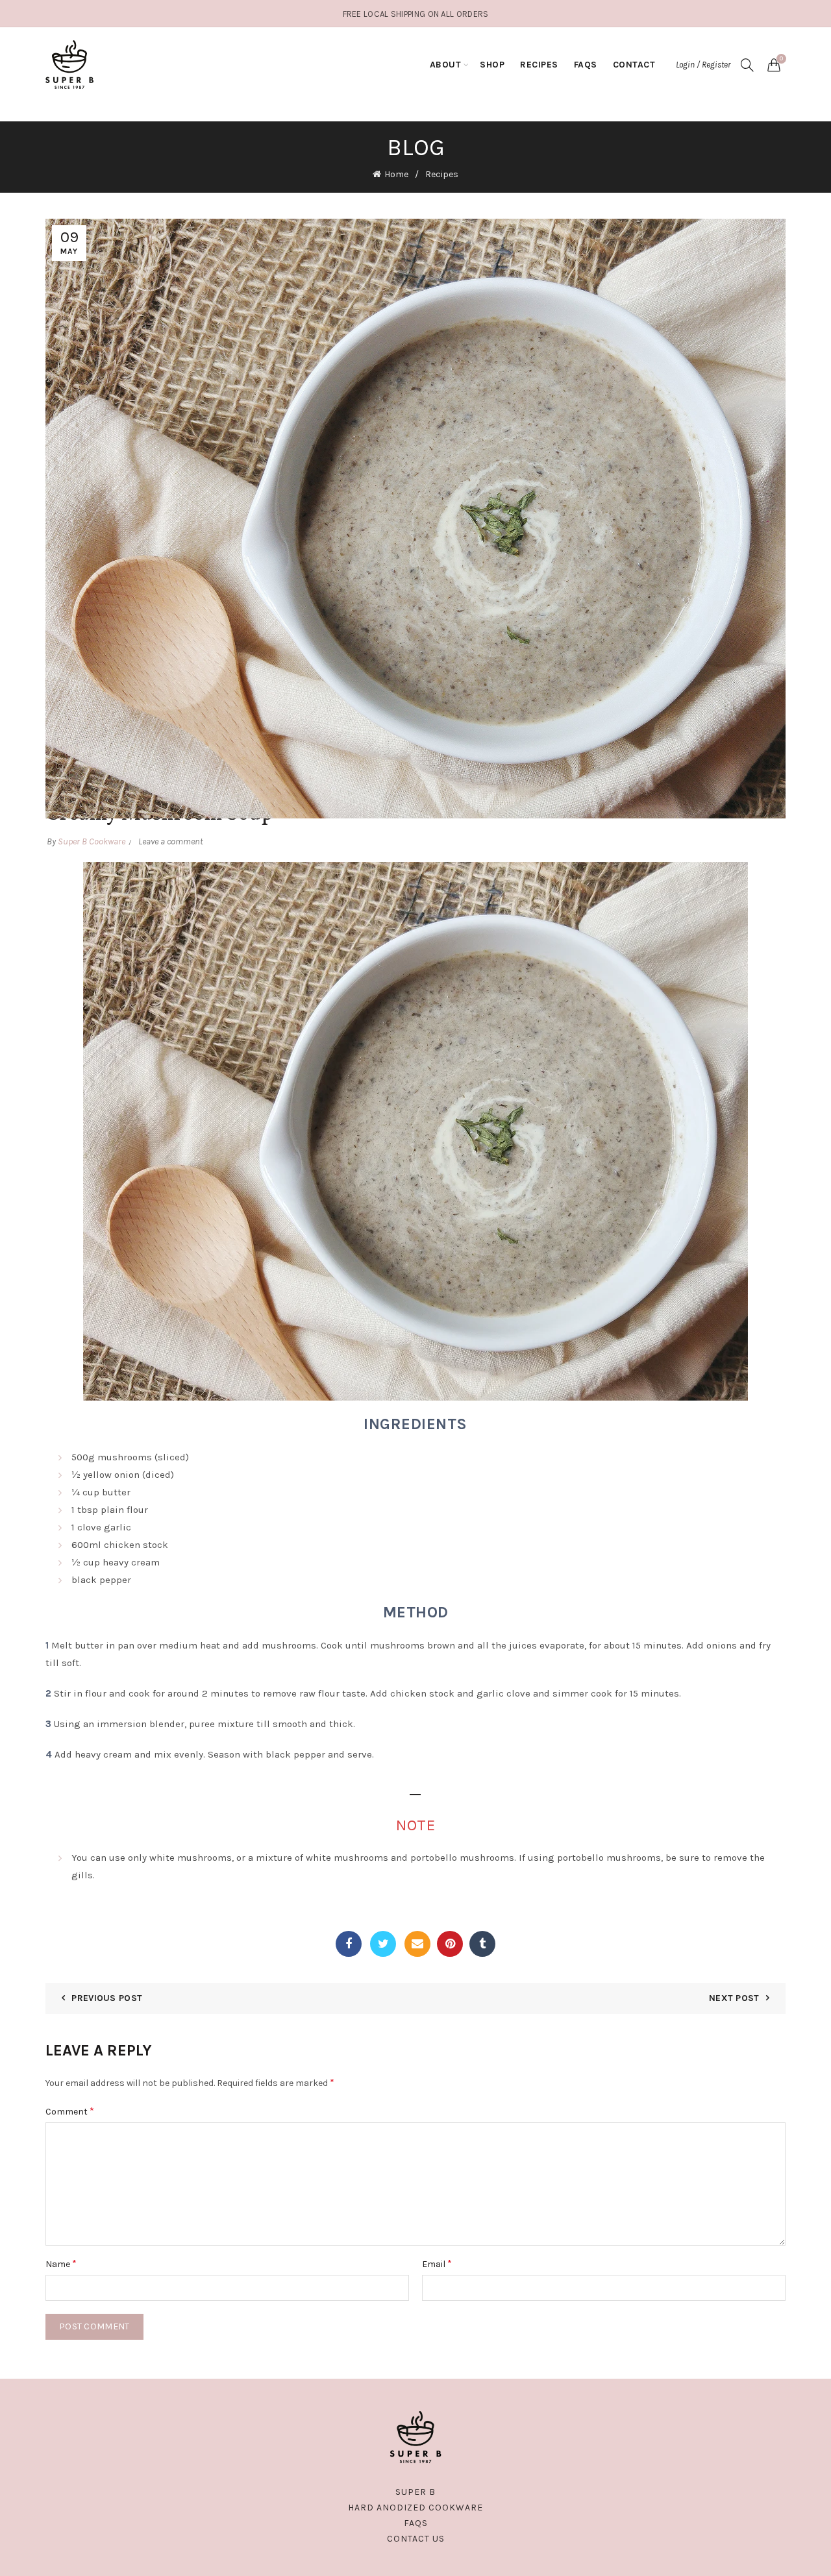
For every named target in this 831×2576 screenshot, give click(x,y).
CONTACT (634, 65)
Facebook (349, 1944)
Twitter (383, 1944)
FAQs (586, 65)
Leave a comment (171, 841)
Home (396, 174)
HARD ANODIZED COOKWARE (415, 2508)
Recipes (442, 174)
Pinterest (450, 1944)
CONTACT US (416, 2539)
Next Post (734, 1998)
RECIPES (539, 65)
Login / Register (703, 65)
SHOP (492, 65)
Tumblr (482, 1944)
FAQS (416, 2523)
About (446, 65)
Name (61, 2263)
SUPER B (415, 2492)
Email (417, 1944)
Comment (70, 2111)
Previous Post (107, 1998)
